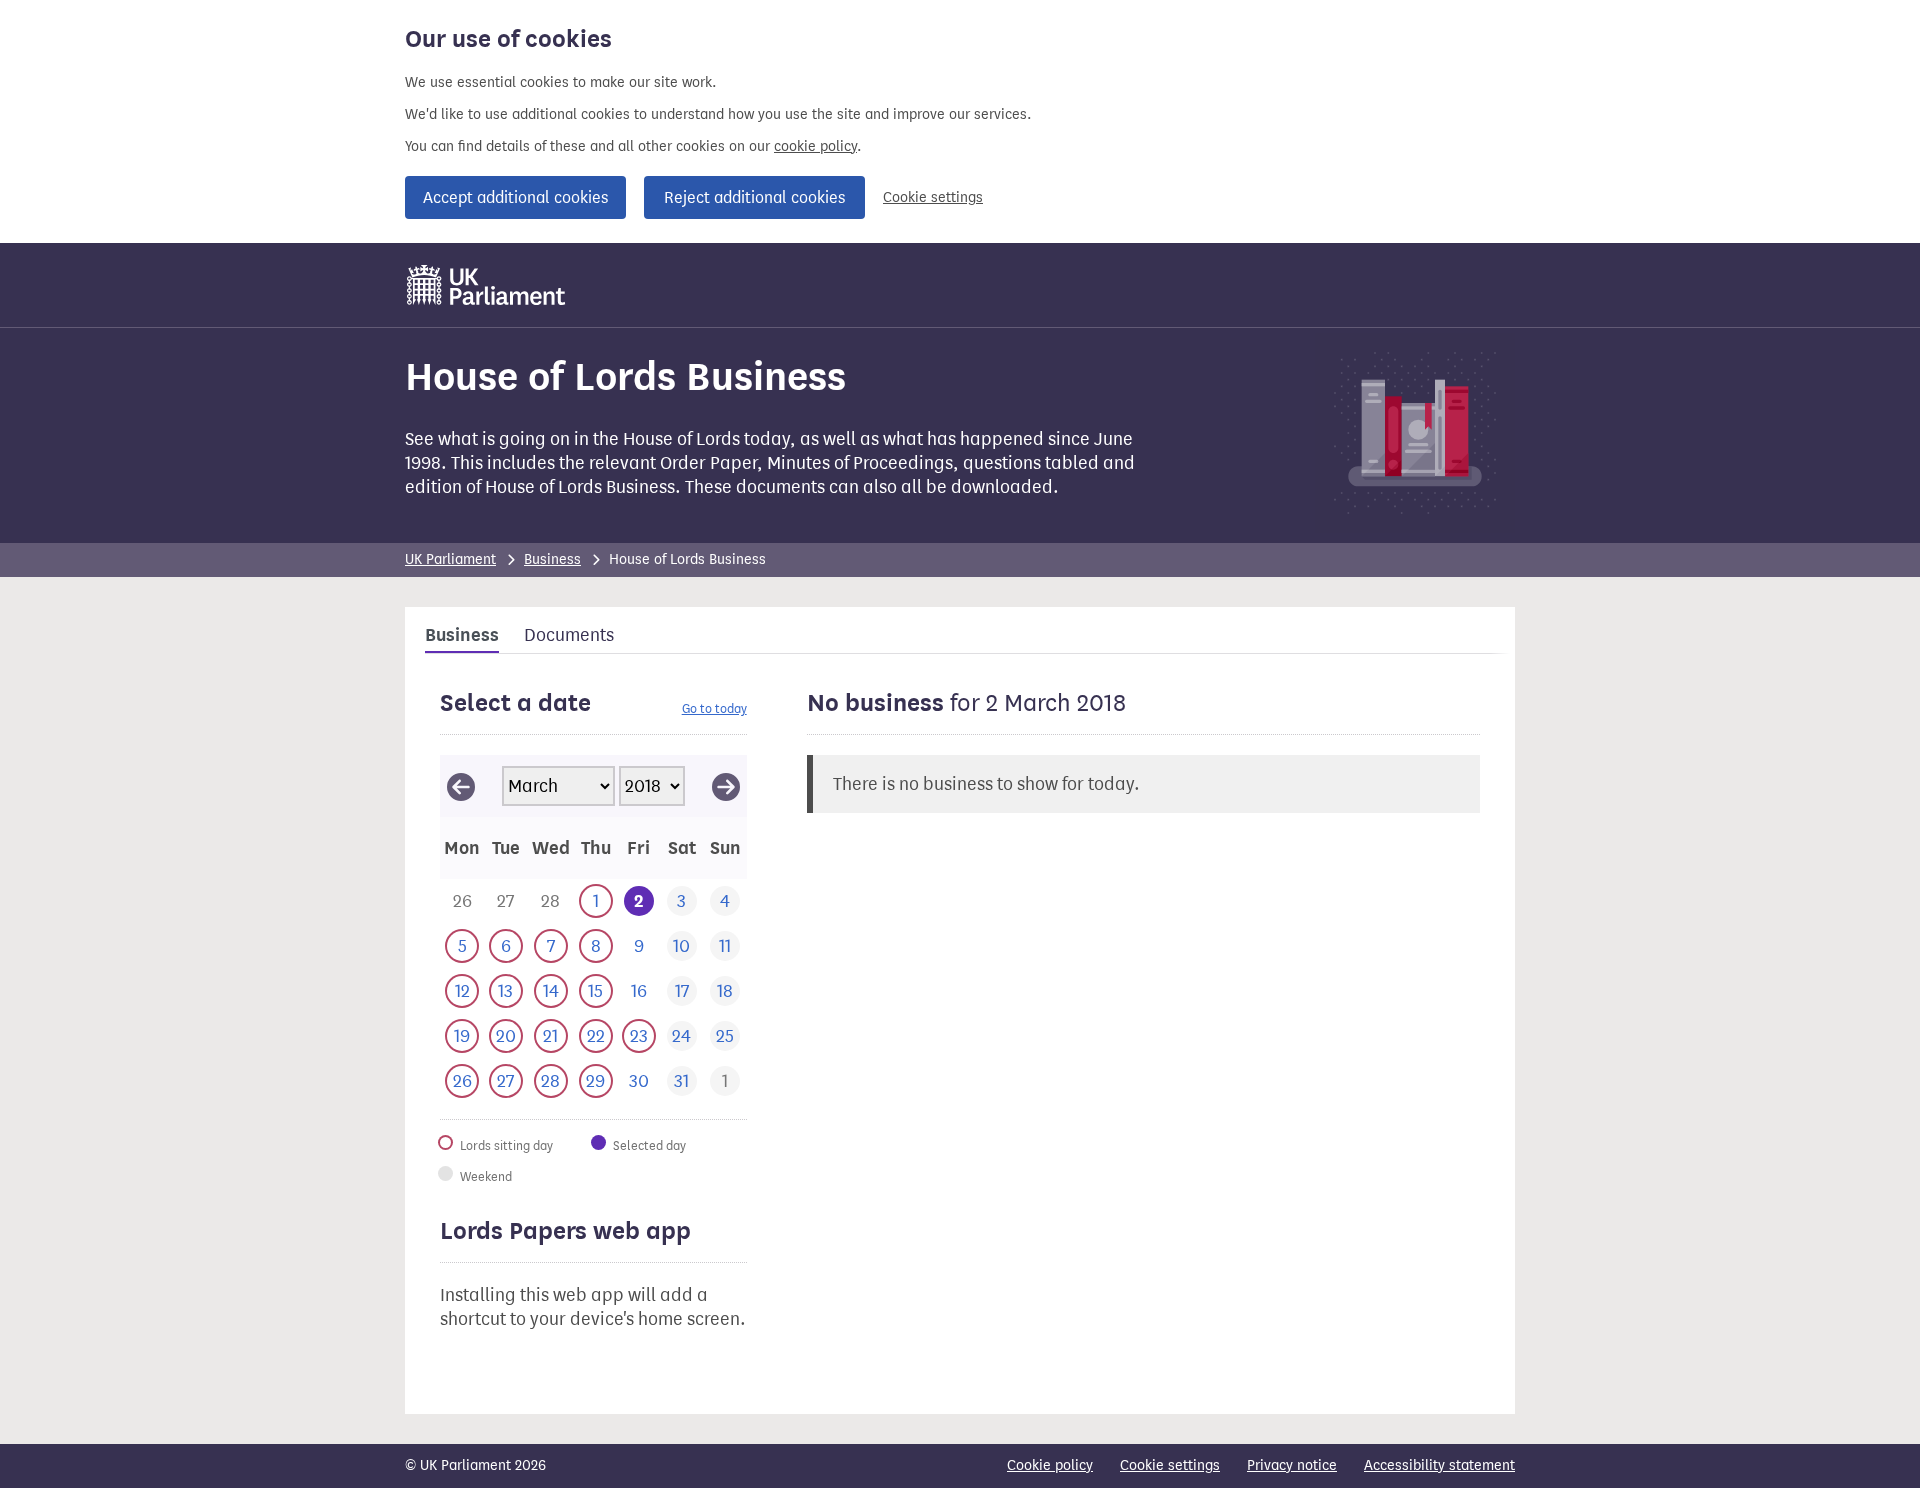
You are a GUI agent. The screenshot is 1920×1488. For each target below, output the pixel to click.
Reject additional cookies (754, 197)
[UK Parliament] (486, 285)
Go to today (714, 708)
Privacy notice (1292, 1465)
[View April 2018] (726, 786)
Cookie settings (933, 197)
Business (552, 559)
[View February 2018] (461, 786)
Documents (569, 635)
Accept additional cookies (515, 197)
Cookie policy (1050, 1465)
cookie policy (815, 146)
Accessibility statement (1439, 1465)
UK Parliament (450, 559)
